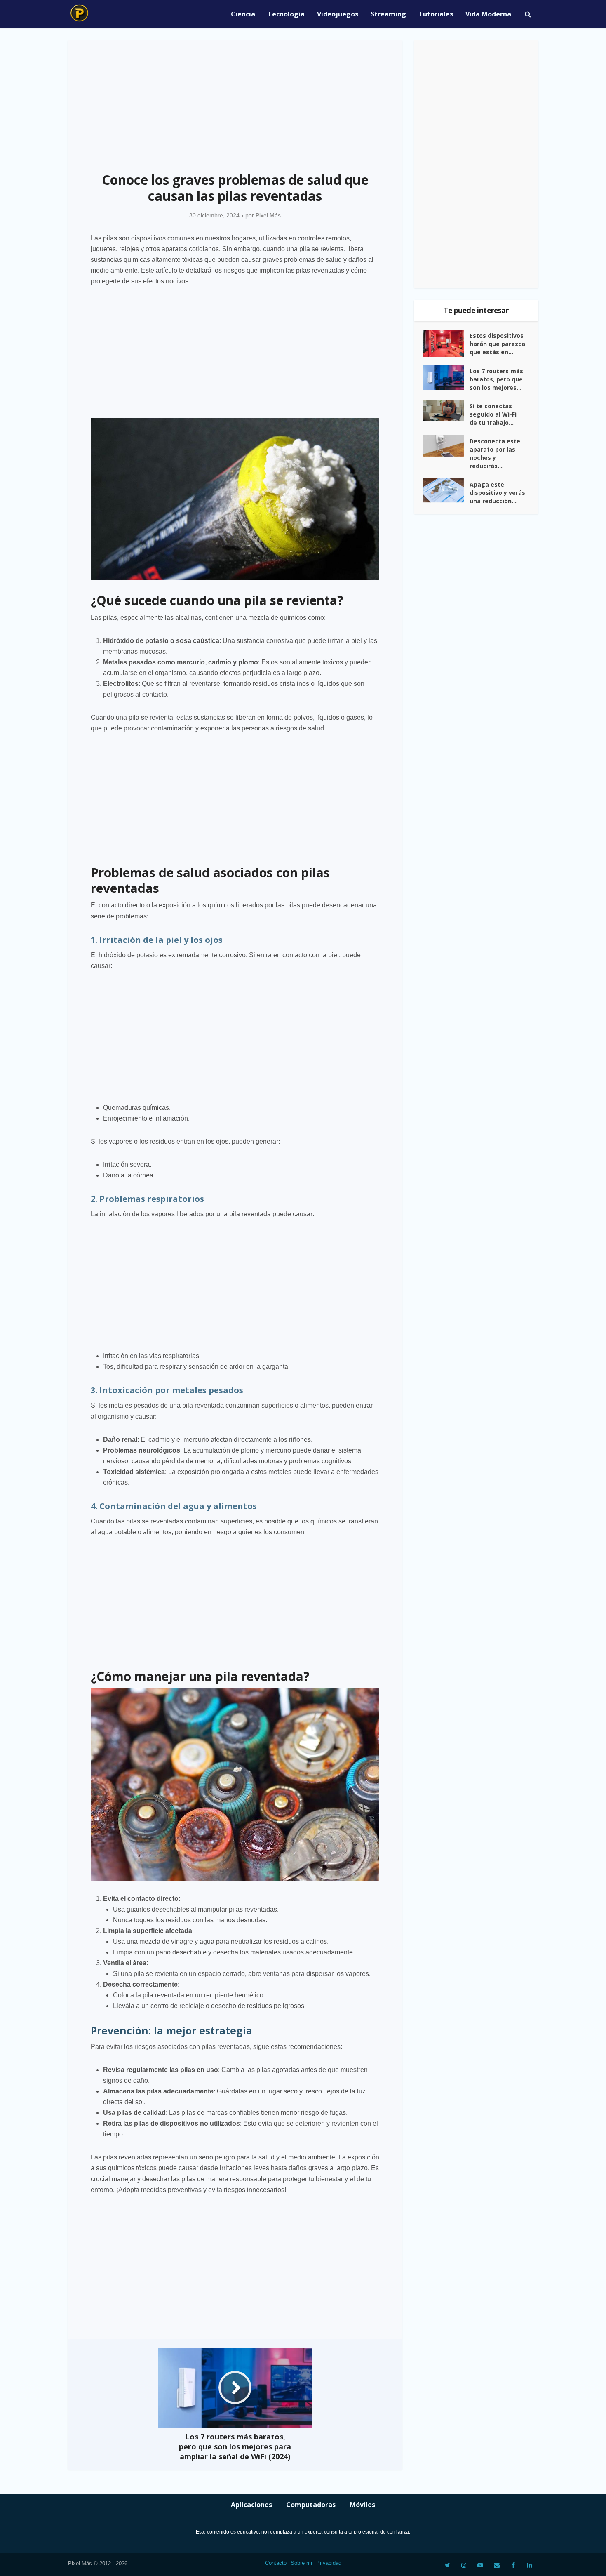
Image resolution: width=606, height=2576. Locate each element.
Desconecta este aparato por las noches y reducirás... (495, 453)
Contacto (276, 2563)
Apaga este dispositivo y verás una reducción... (497, 493)
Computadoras (311, 2505)
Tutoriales (436, 14)
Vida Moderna (488, 14)
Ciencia (243, 14)
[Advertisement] (235, 101)
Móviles (362, 2505)
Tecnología (286, 14)
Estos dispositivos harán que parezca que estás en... (497, 344)
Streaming (388, 14)
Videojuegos (338, 14)
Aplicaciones (251, 2505)
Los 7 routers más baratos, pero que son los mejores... (496, 379)
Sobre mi (301, 2563)
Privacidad (329, 2563)
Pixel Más (268, 215)
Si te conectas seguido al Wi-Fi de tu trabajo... (493, 414)
